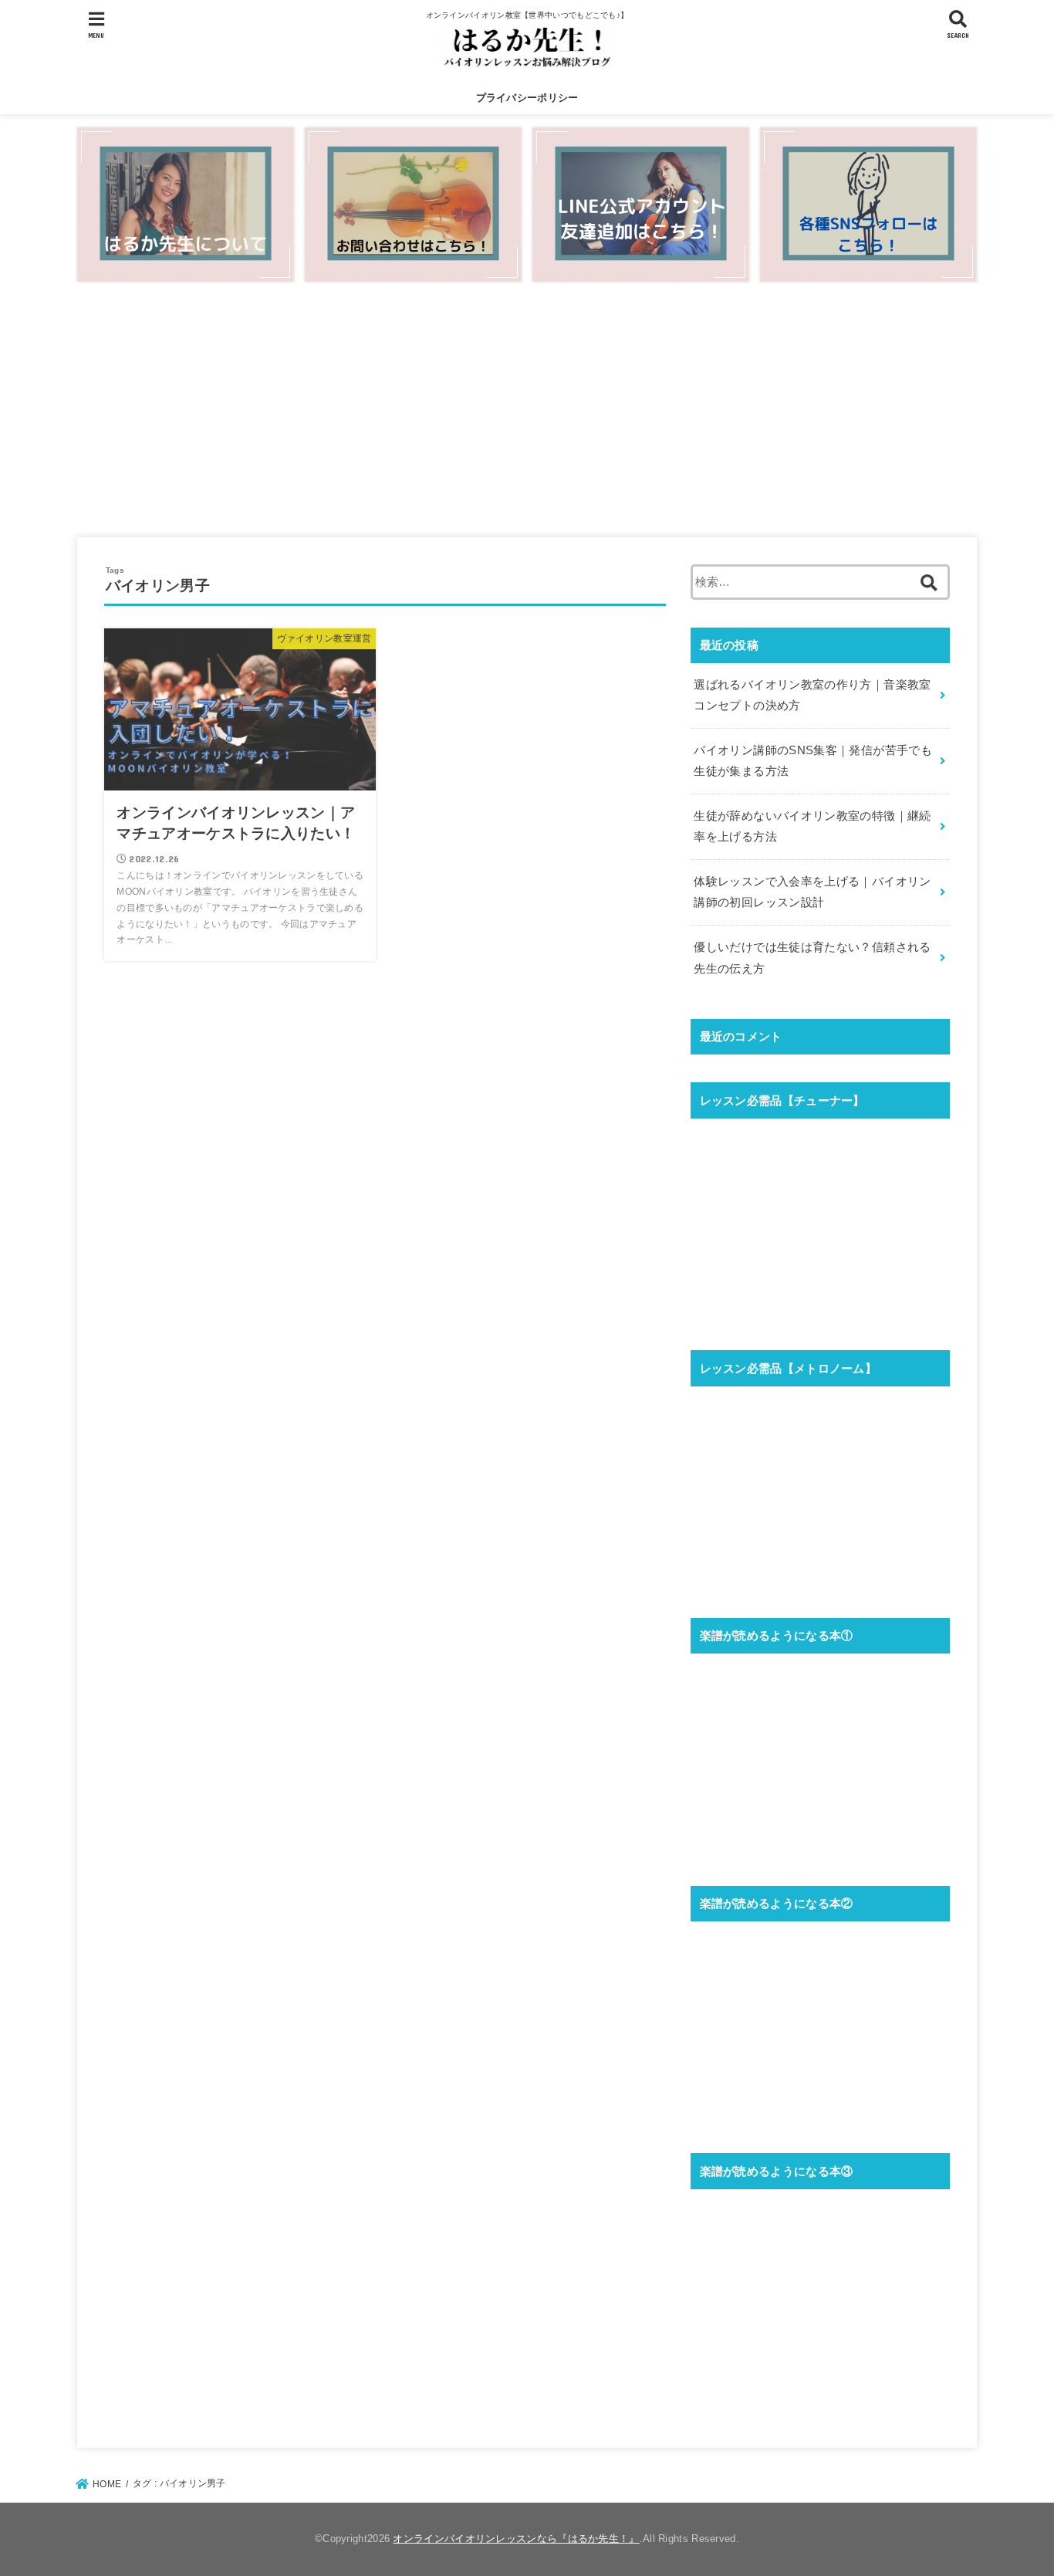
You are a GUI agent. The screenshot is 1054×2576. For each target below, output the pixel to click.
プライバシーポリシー (527, 98)
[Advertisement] (527, 410)
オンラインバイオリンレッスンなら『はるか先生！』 (516, 2539)
